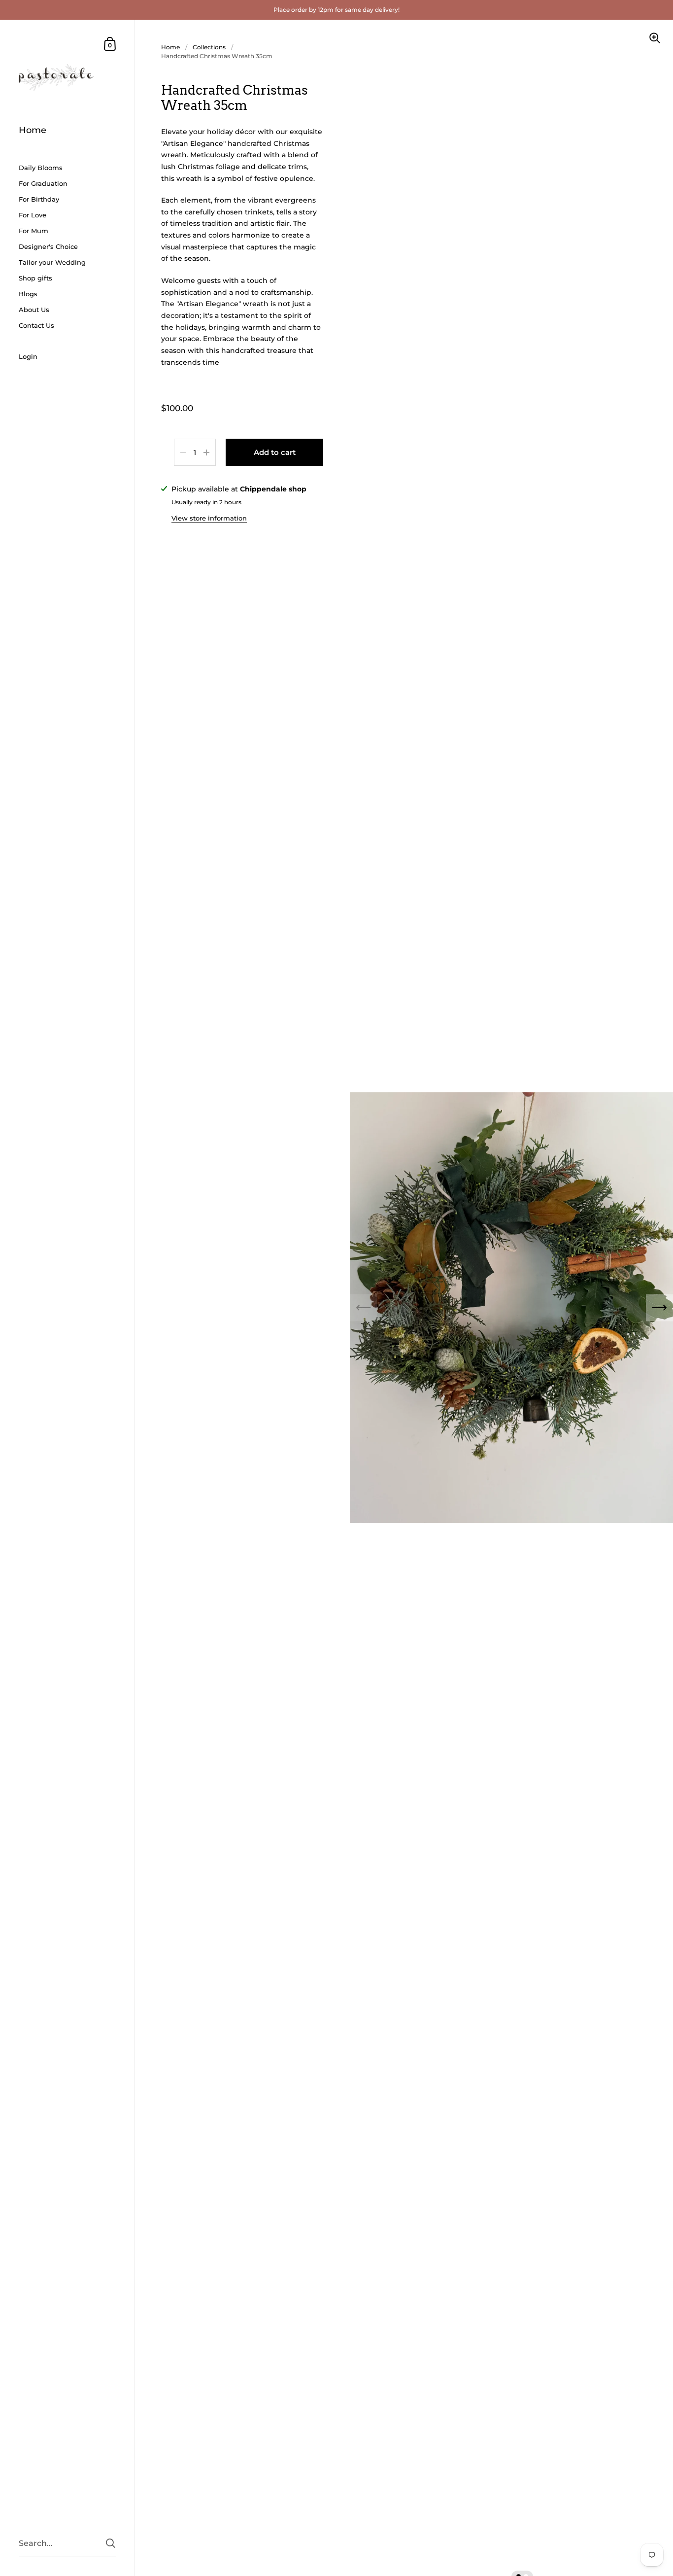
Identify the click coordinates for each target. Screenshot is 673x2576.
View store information (209, 518)
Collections (209, 47)
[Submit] (111, 2543)
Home (170, 47)
